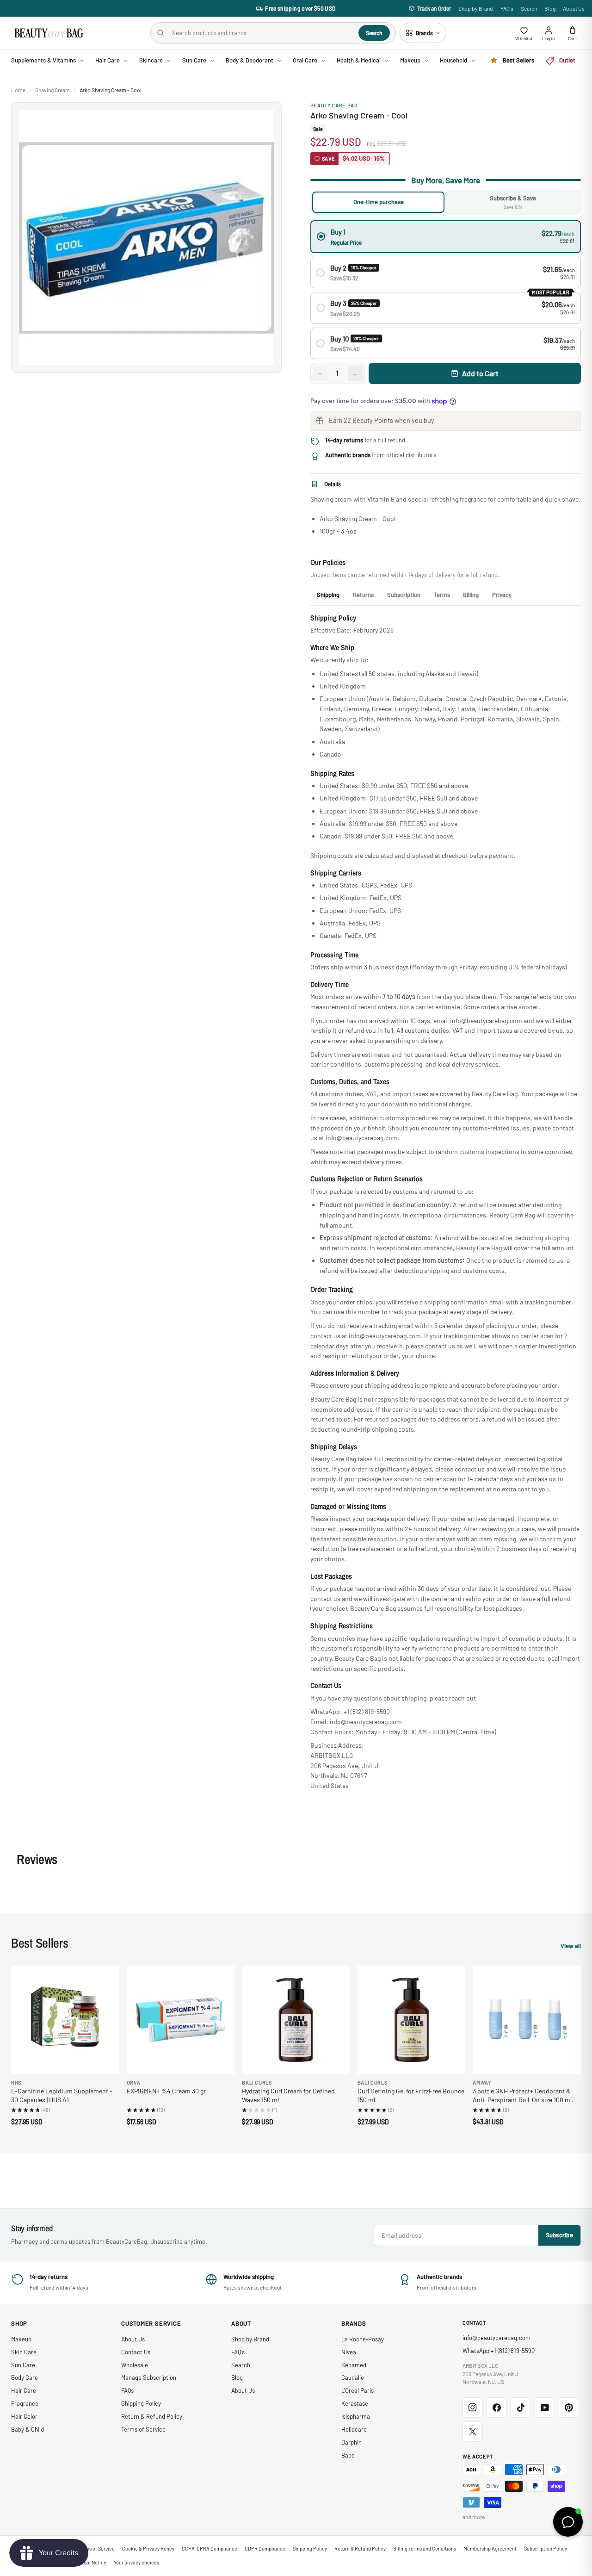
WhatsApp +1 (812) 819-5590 (499, 2351)
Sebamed (354, 2365)
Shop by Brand (476, 8)
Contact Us (136, 2352)
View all (571, 1947)
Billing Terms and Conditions (425, 2548)
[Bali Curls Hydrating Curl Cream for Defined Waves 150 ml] (296, 2020)
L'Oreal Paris (358, 2390)
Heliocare (354, 2429)
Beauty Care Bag (334, 105)
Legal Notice (92, 2562)
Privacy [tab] (502, 595)
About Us (574, 8)
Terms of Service (143, 2429)
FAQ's (507, 8)
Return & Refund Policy (152, 2416)
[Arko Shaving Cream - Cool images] (146, 238)
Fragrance (25, 2403)
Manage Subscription (149, 2377)
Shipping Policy (141, 2403)
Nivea (349, 2352)
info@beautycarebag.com (496, 2338)
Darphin (351, 2442)
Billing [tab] (471, 595)
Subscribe (559, 2235)
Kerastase (355, 2403)
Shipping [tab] (328, 595)
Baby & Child (28, 2429)
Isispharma (356, 2416)
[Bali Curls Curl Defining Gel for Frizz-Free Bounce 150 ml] (412, 2020)
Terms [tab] (442, 595)
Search (529, 8)
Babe (348, 2455)
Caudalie (353, 2377)
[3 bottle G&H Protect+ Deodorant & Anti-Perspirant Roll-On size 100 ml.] (527, 2020)
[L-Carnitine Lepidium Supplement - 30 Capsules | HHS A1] (65, 2020)
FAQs (127, 2390)
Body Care (25, 2377)
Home (18, 90)
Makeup (21, 2339)
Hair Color (24, 2416)
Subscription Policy (546, 2548)
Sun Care (23, 2365)
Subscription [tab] (404, 595)
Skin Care (24, 2352)
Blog (550, 8)
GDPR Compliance (265, 2548)
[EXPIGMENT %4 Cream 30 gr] (181, 2020)
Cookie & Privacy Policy (148, 2548)
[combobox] (262, 33)
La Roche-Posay (363, 2339)
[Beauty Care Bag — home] (48, 33)
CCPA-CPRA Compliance (210, 2548)
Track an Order (434, 8)
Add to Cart (480, 373)
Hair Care (24, 2390)
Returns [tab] (363, 595)
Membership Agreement (490, 2548)
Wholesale (135, 2365)
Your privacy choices (136, 2562)
